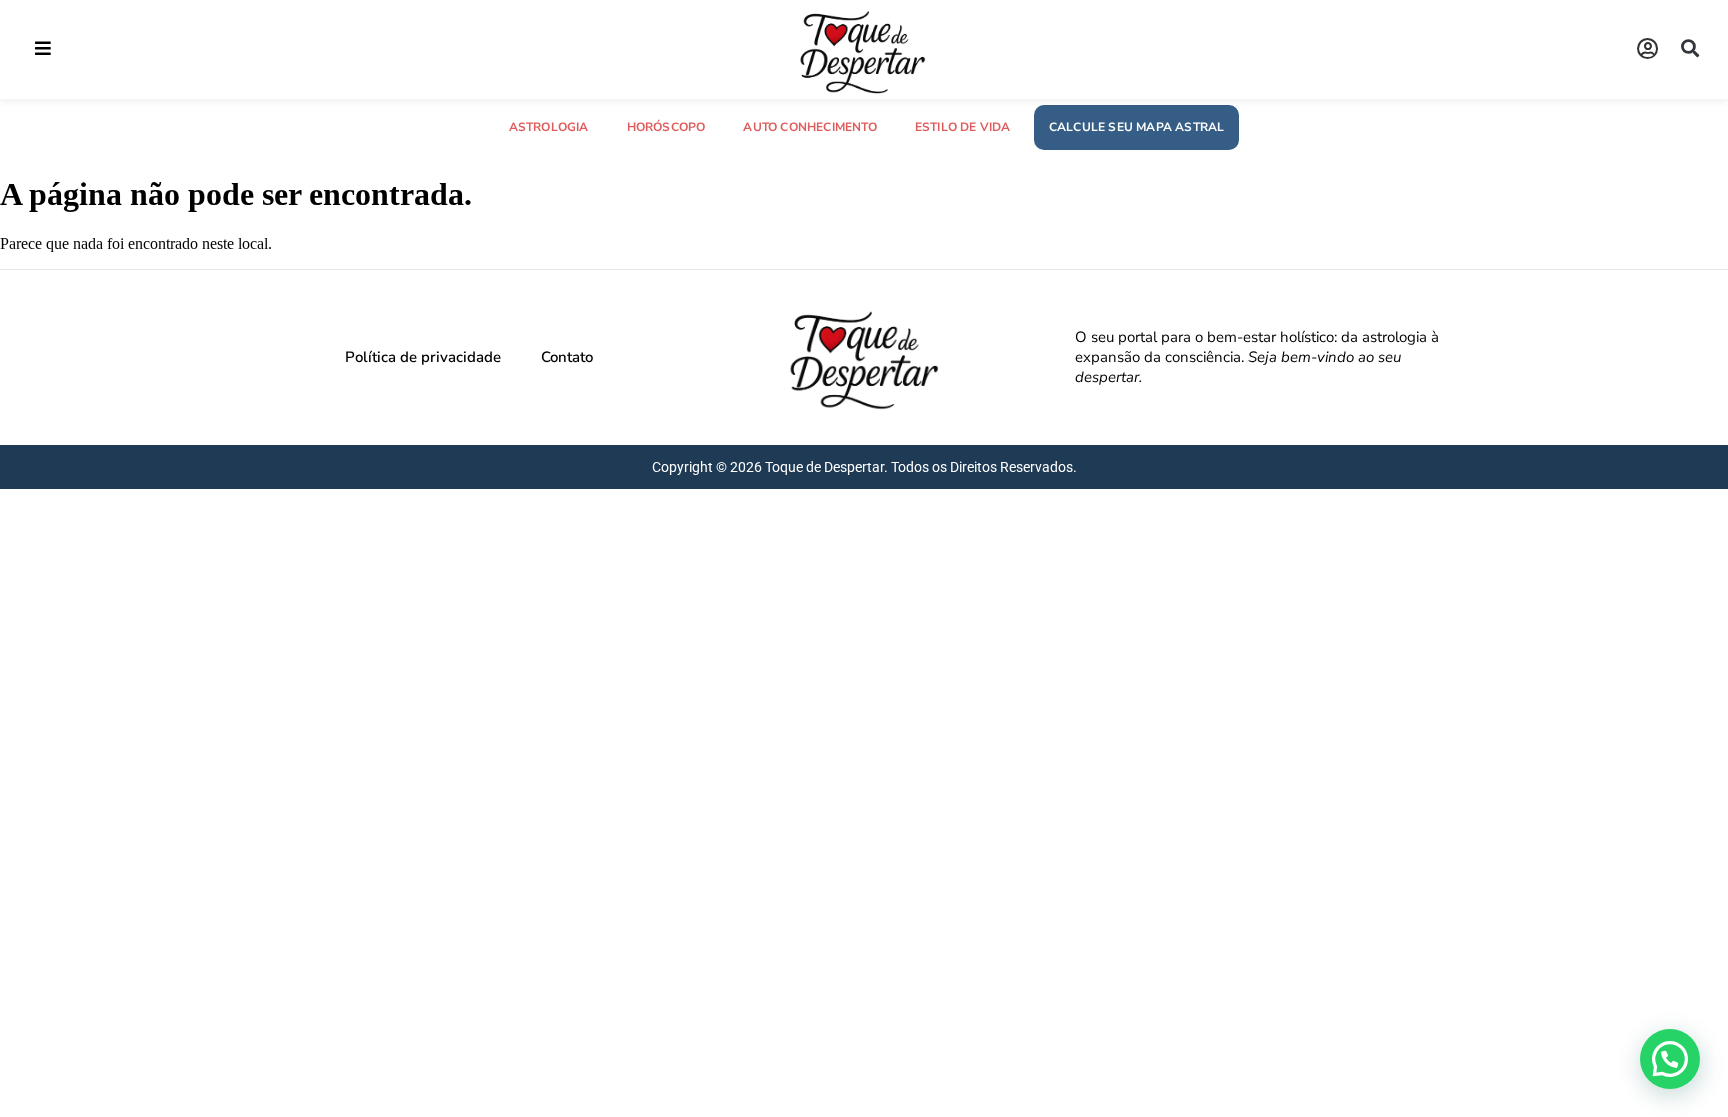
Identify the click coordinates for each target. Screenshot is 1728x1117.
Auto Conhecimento (809, 127)
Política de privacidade (423, 357)
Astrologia (549, 127)
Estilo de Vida (963, 127)
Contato (567, 357)
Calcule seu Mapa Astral (1137, 127)
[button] (42, 48)
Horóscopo (666, 127)
